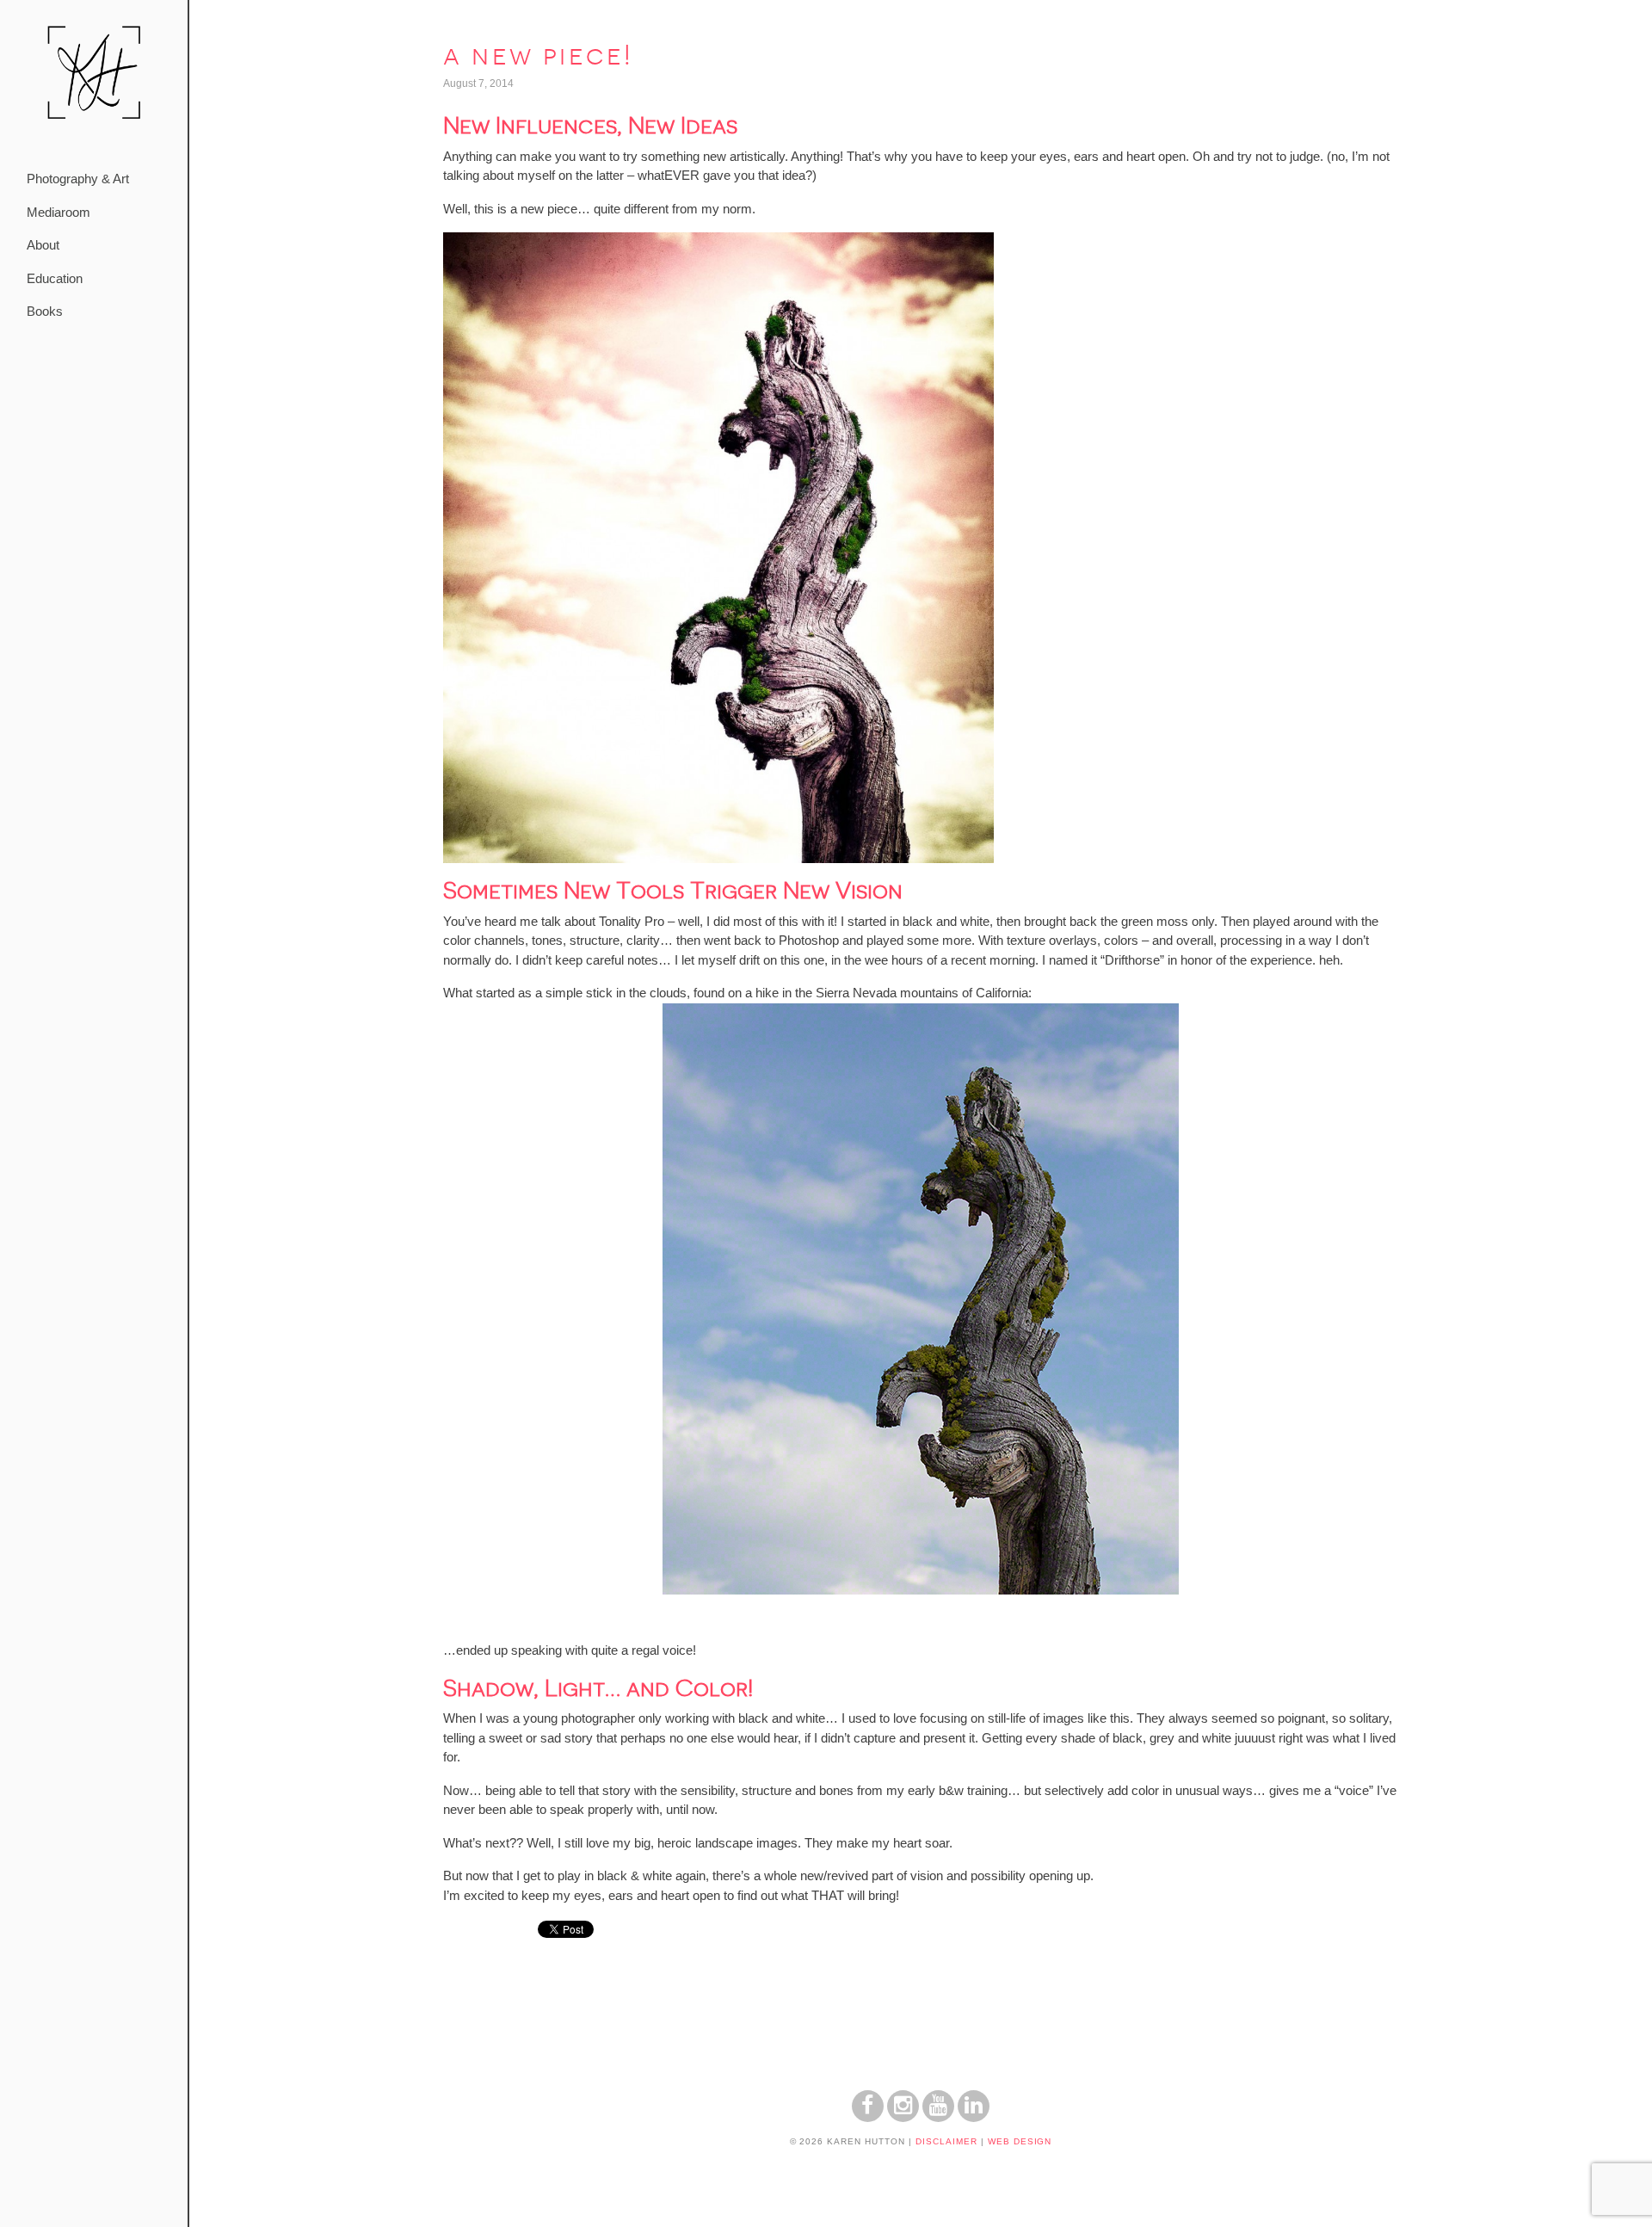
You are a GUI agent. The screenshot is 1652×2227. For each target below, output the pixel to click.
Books (45, 311)
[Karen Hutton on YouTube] (938, 2117)
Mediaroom (59, 212)
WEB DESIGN (1020, 2141)
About (43, 245)
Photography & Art (78, 179)
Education (55, 278)
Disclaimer (946, 2141)
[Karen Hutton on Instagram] (903, 2117)
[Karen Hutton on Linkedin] (974, 2117)
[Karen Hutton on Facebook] (868, 2117)
